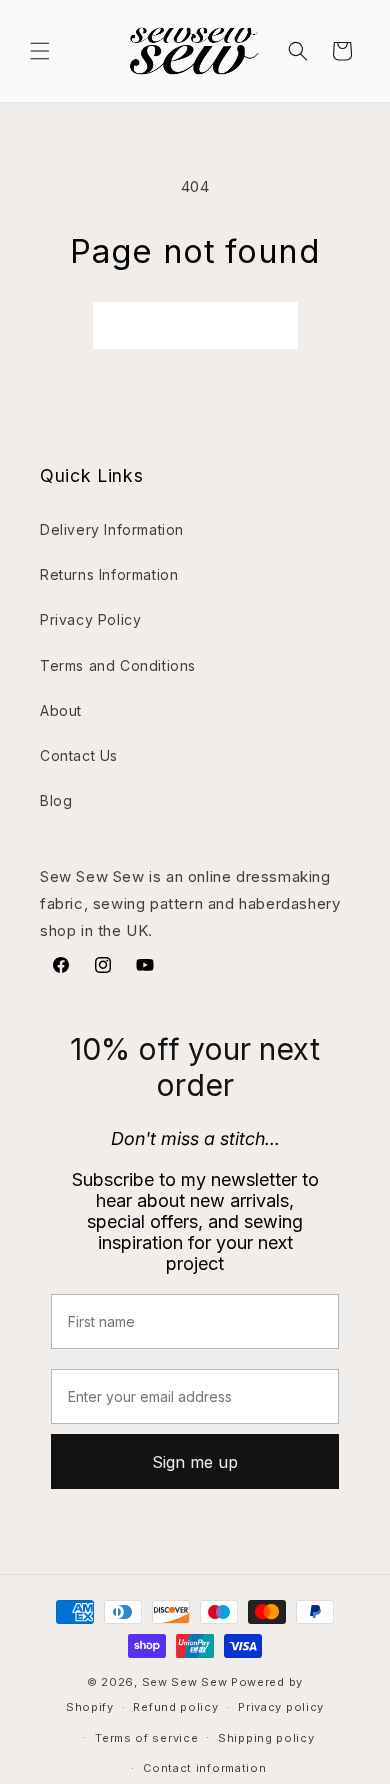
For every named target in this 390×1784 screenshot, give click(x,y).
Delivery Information (112, 529)
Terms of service (146, 1738)
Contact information (204, 1768)
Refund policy (175, 1707)
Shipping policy (266, 1738)
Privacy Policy (90, 619)
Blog (56, 800)
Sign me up (195, 1462)
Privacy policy (281, 1707)
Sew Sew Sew (185, 1682)
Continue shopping (195, 325)
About (61, 710)
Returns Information (109, 574)
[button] (40, 51)
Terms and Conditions (118, 665)
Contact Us (79, 755)
